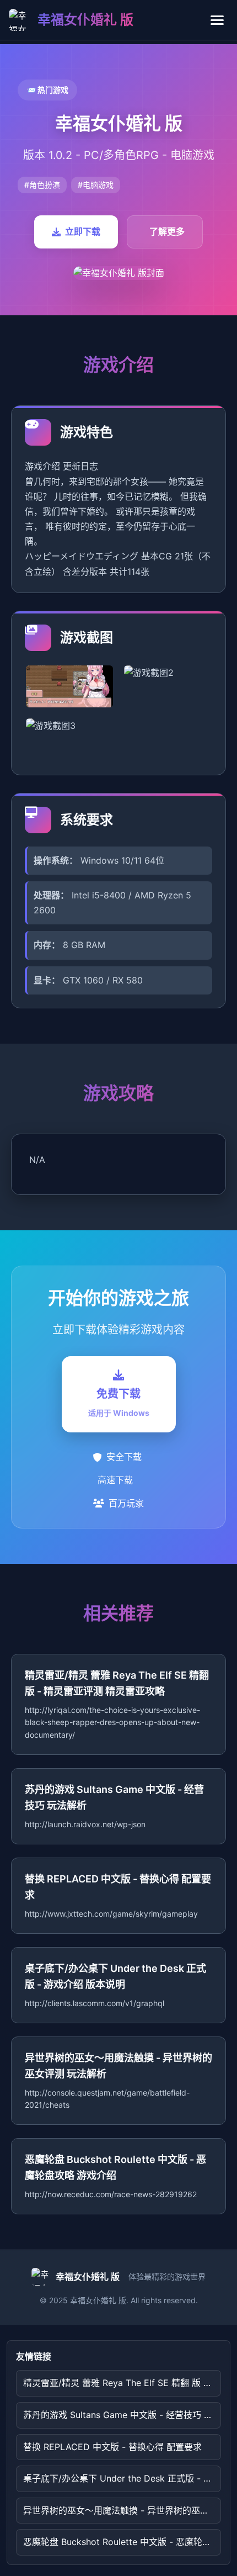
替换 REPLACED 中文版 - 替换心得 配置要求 (112, 2447)
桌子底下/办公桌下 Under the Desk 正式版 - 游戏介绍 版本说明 (122, 2478)
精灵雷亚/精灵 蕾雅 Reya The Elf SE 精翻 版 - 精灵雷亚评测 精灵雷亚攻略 (122, 2383)
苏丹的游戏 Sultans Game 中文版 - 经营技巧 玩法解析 (122, 2415)
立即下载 (83, 231)
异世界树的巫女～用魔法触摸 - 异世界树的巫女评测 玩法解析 (122, 2510)
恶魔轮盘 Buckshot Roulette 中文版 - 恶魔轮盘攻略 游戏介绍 (122, 2542)
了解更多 (167, 231)
